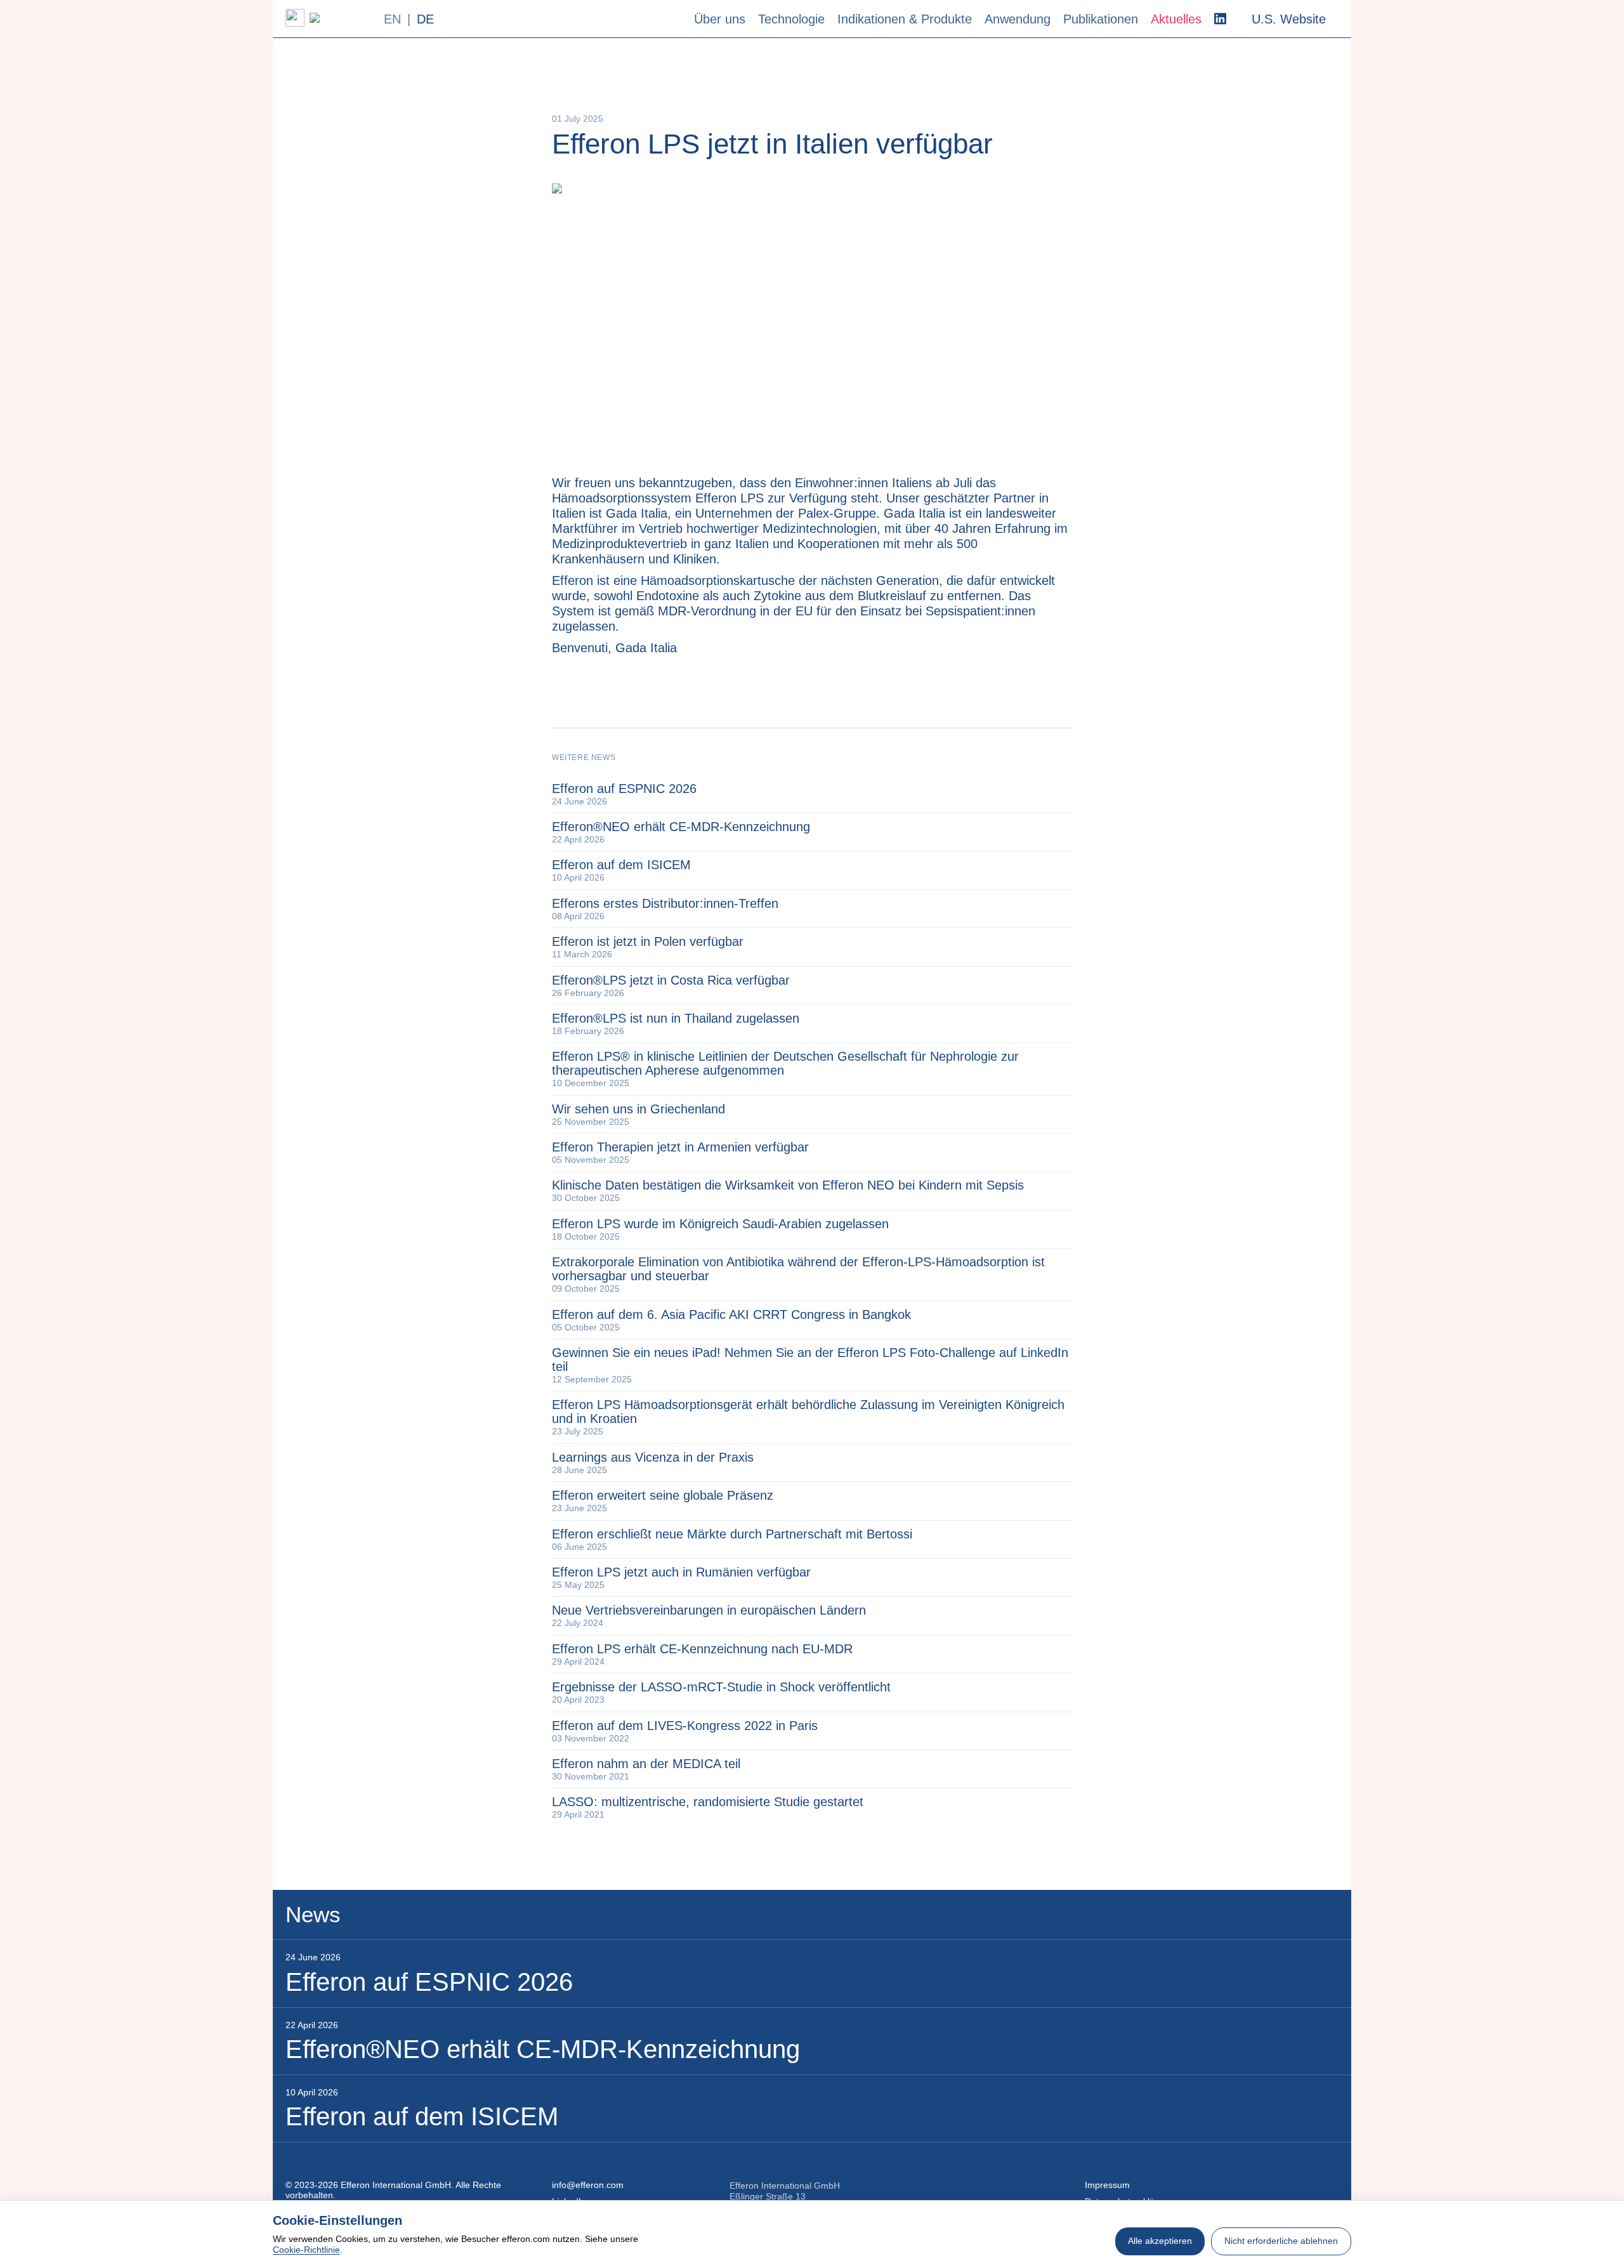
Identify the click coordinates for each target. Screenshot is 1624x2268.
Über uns (720, 19)
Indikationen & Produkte (905, 19)
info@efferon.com (588, 2185)
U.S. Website (1289, 19)
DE (425, 19)
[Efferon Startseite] (328, 18)
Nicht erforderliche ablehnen (1281, 2241)
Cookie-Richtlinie (306, 2250)
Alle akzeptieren (1160, 2241)
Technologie (791, 19)
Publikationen (1101, 19)
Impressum (1107, 2185)
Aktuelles (1176, 19)
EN (392, 19)
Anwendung (1018, 19)
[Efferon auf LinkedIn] (1220, 19)
